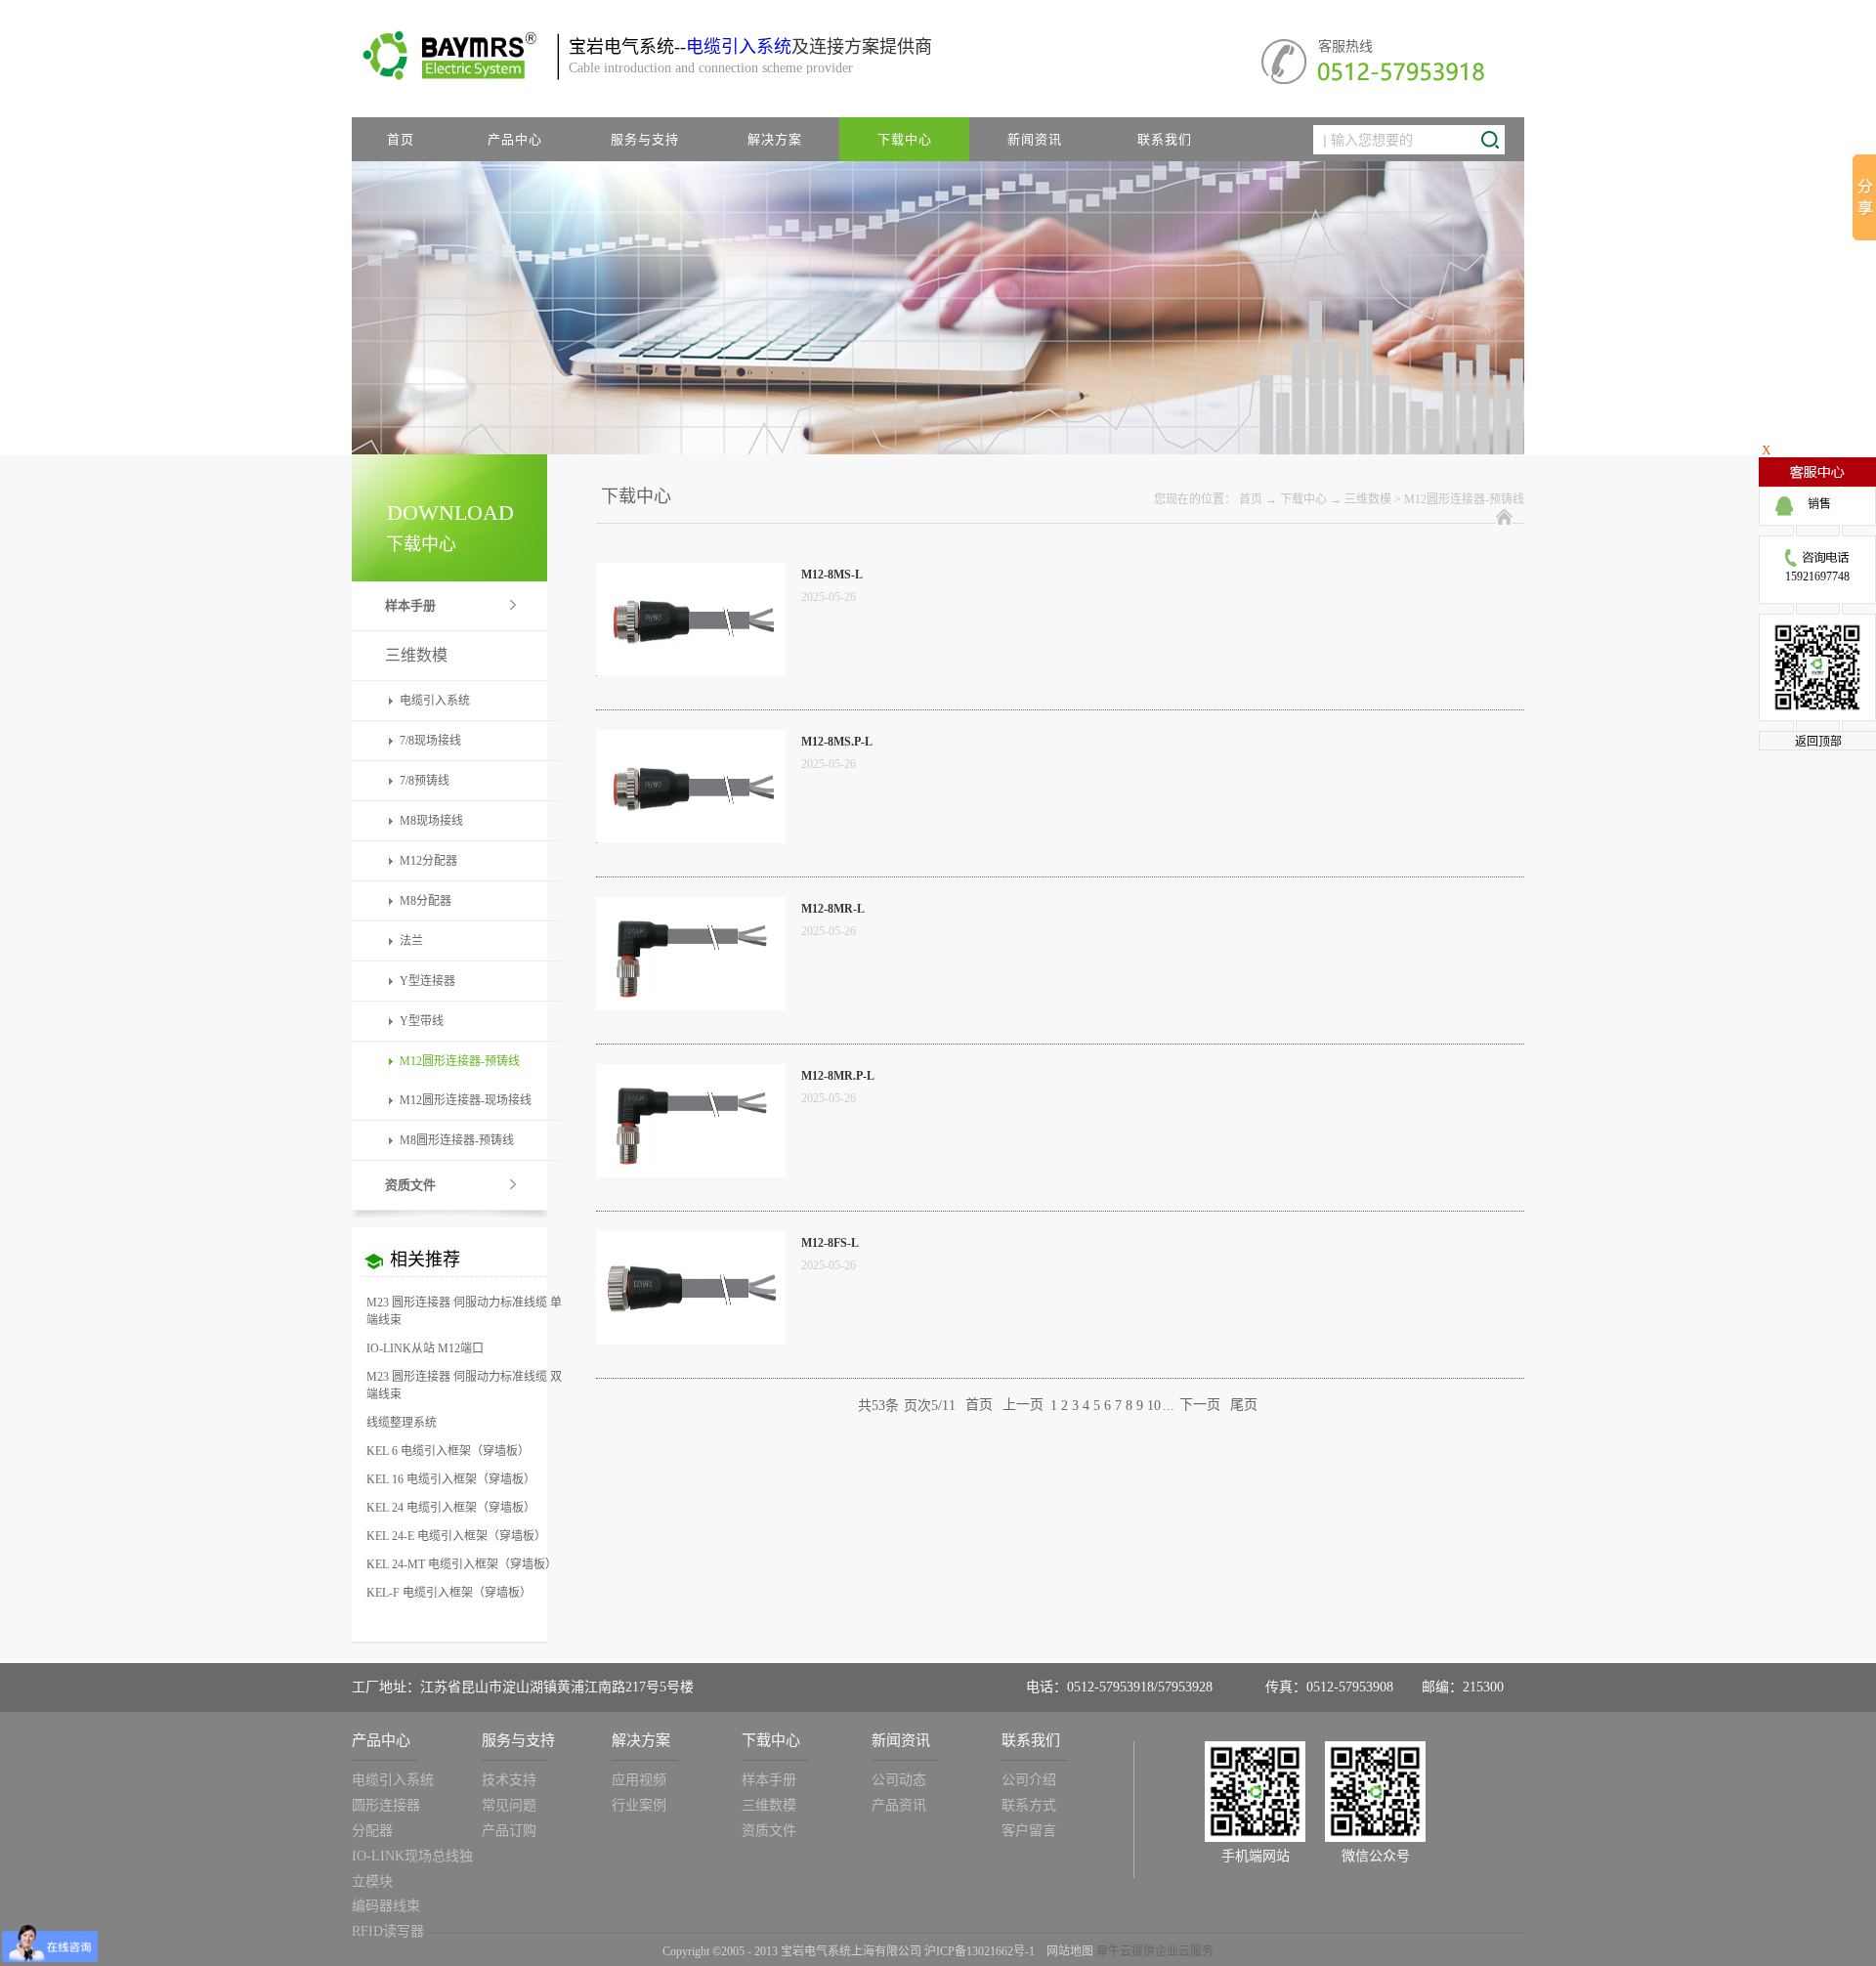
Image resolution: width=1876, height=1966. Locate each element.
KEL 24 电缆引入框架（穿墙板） (451, 1508)
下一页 (1200, 1406)
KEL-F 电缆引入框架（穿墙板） (449, 1593)
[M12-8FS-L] (691, 1243)
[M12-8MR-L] (691, 909)
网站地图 (1067, 1951)
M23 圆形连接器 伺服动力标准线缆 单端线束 (464, 1311)
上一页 (1023, 1406)
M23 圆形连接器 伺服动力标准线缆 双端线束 (464, 1386)
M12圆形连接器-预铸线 (1464, 499)
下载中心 (1303, 499)
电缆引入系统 (739, 47)
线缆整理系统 (402, 1423)
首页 (401, 139)
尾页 (1244, 1406)
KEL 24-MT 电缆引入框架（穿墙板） (462, 1564)
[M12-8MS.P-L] (691, 742)
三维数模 (1368, 499)
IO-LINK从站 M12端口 (425, 1348)
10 (1154, 1406)
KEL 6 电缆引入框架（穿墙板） (448, 1451)
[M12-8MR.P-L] (691, 1076)
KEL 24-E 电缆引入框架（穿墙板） (456, 1536)
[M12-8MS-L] (691, 575)
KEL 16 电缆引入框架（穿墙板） (451, 1479)
